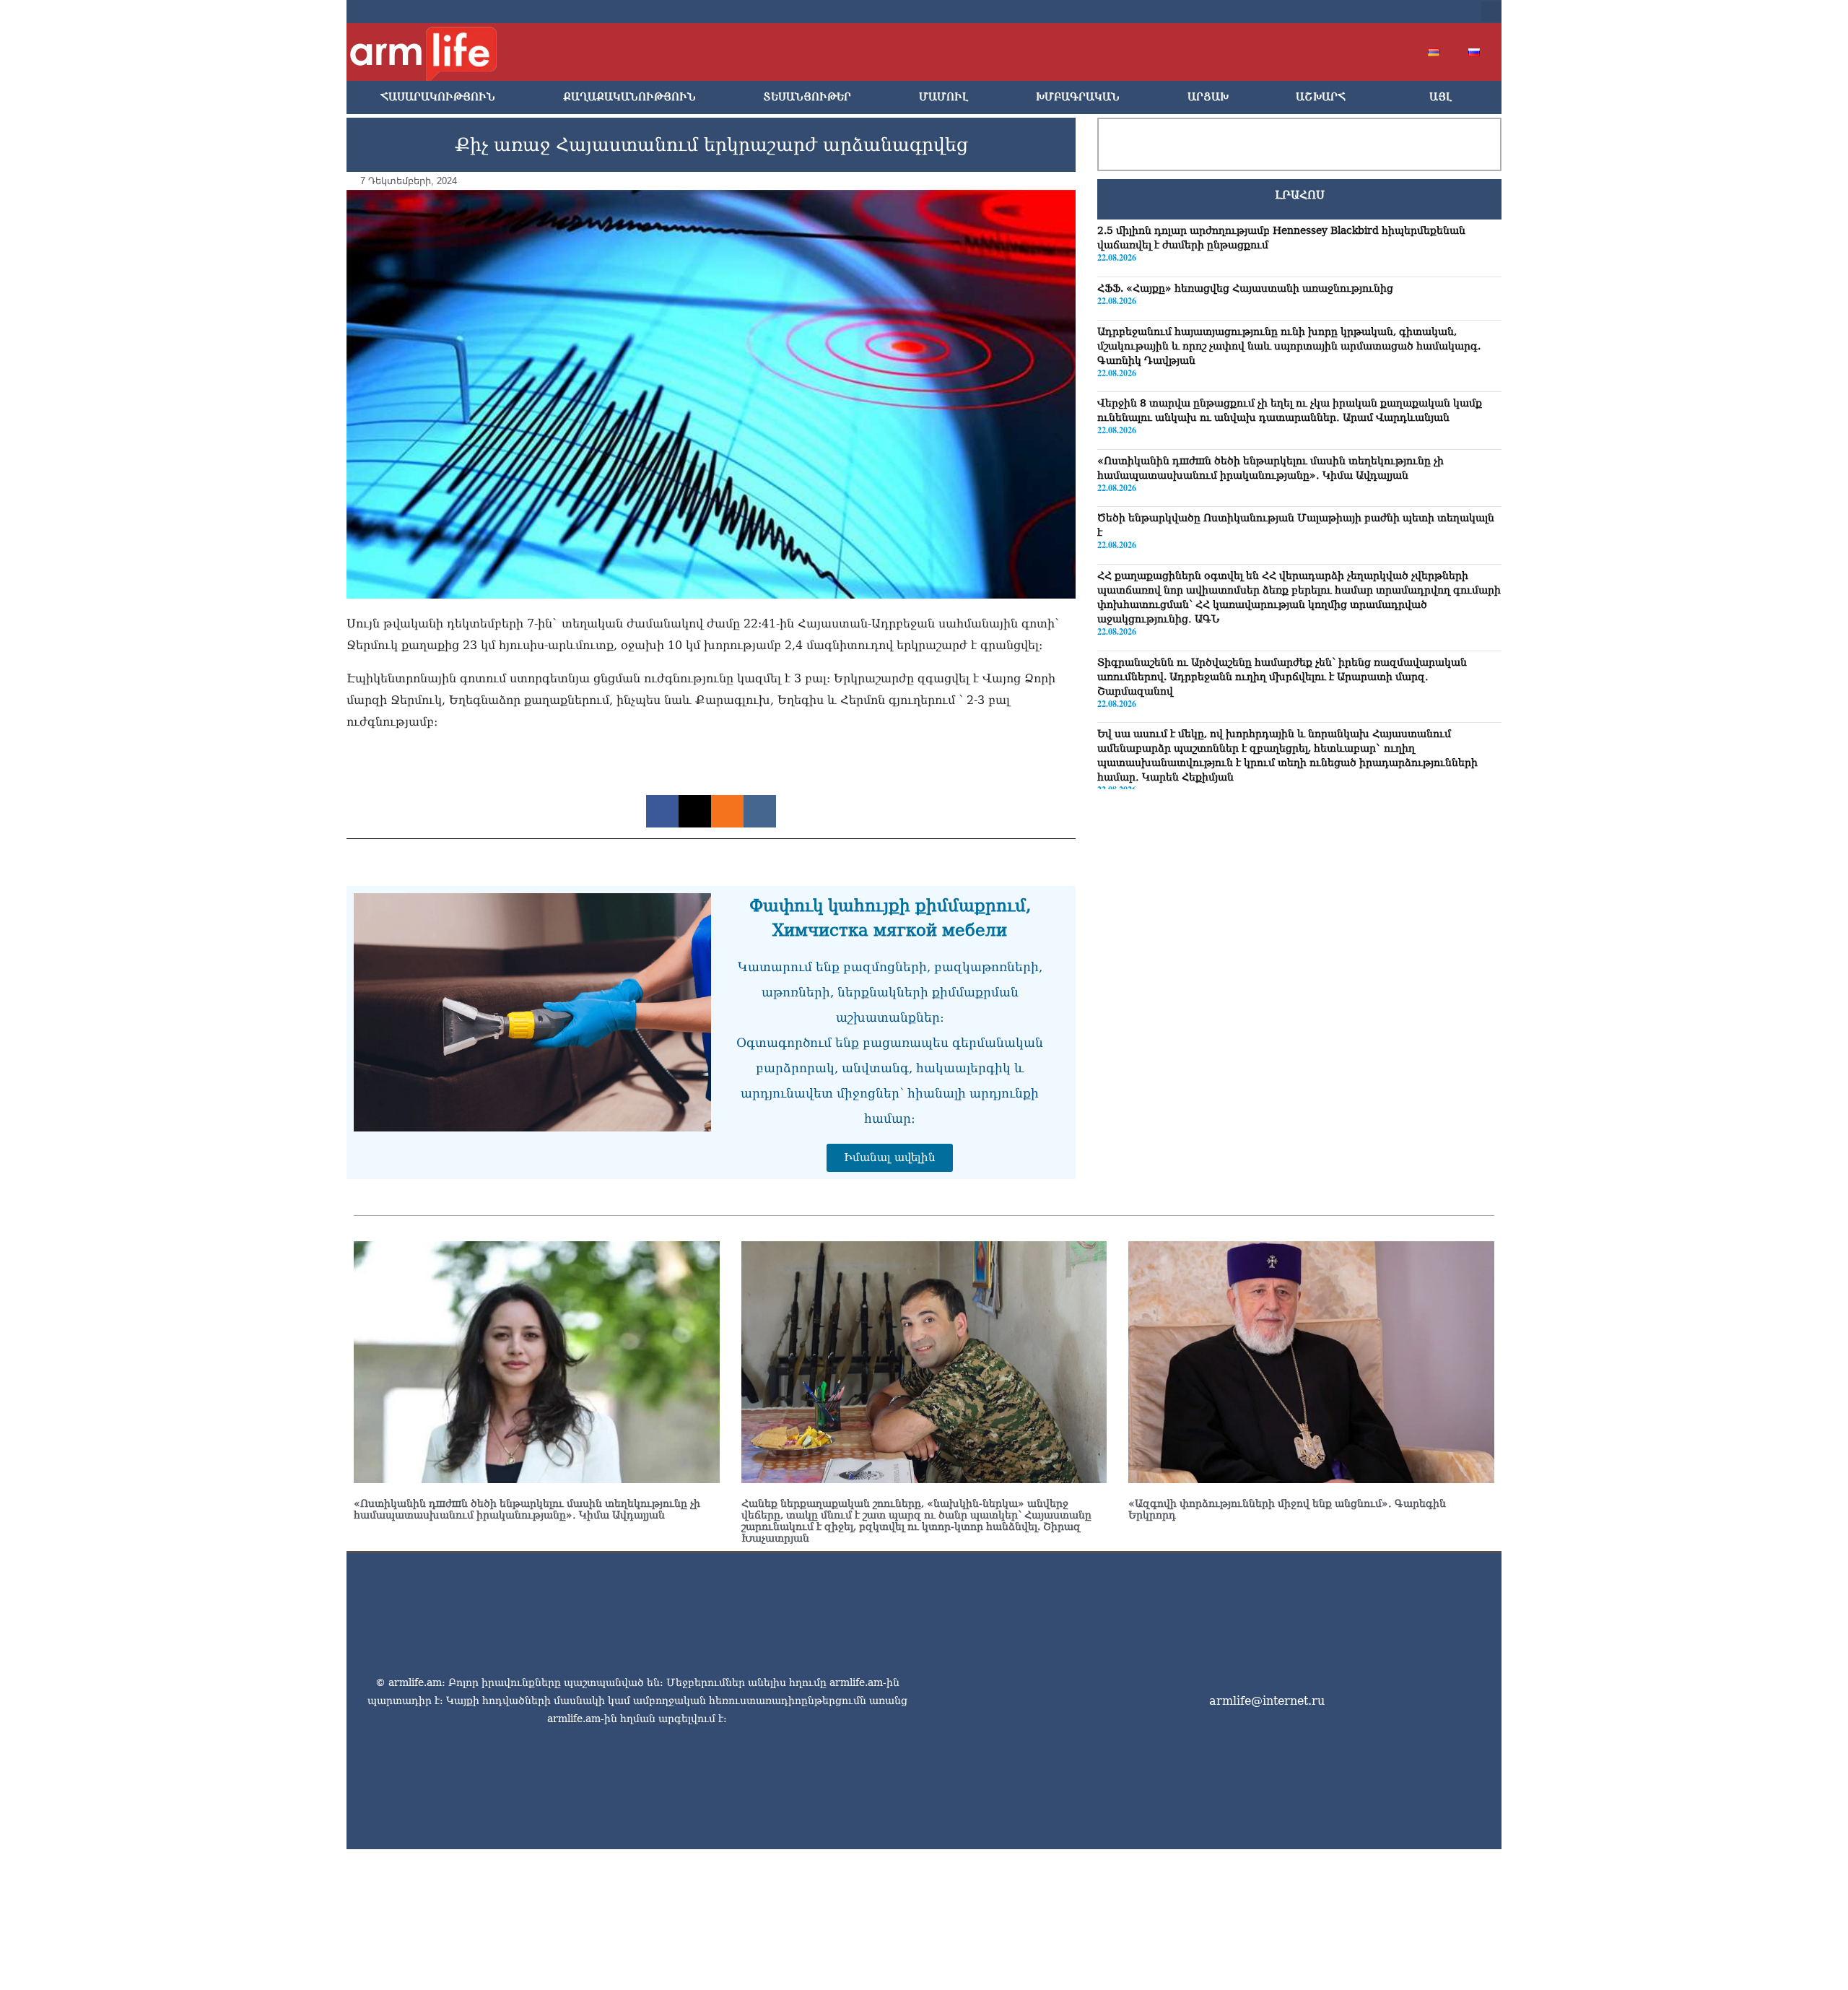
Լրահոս (1300, 195)
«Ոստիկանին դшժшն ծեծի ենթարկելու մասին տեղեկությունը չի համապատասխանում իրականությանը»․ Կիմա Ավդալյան (527, 1509)
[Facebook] (1328, 12)
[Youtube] (1374, 12)
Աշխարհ (1321, 97)
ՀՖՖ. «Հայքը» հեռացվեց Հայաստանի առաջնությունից (1245, 288)
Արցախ (1208, 97)
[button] (1491, 12)
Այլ (1441, 97)
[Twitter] (1351, 12)
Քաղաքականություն (629, 97)
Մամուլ (943, 97)
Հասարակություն (438, 97)
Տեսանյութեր (807, 97)
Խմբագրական (1078, 97)
